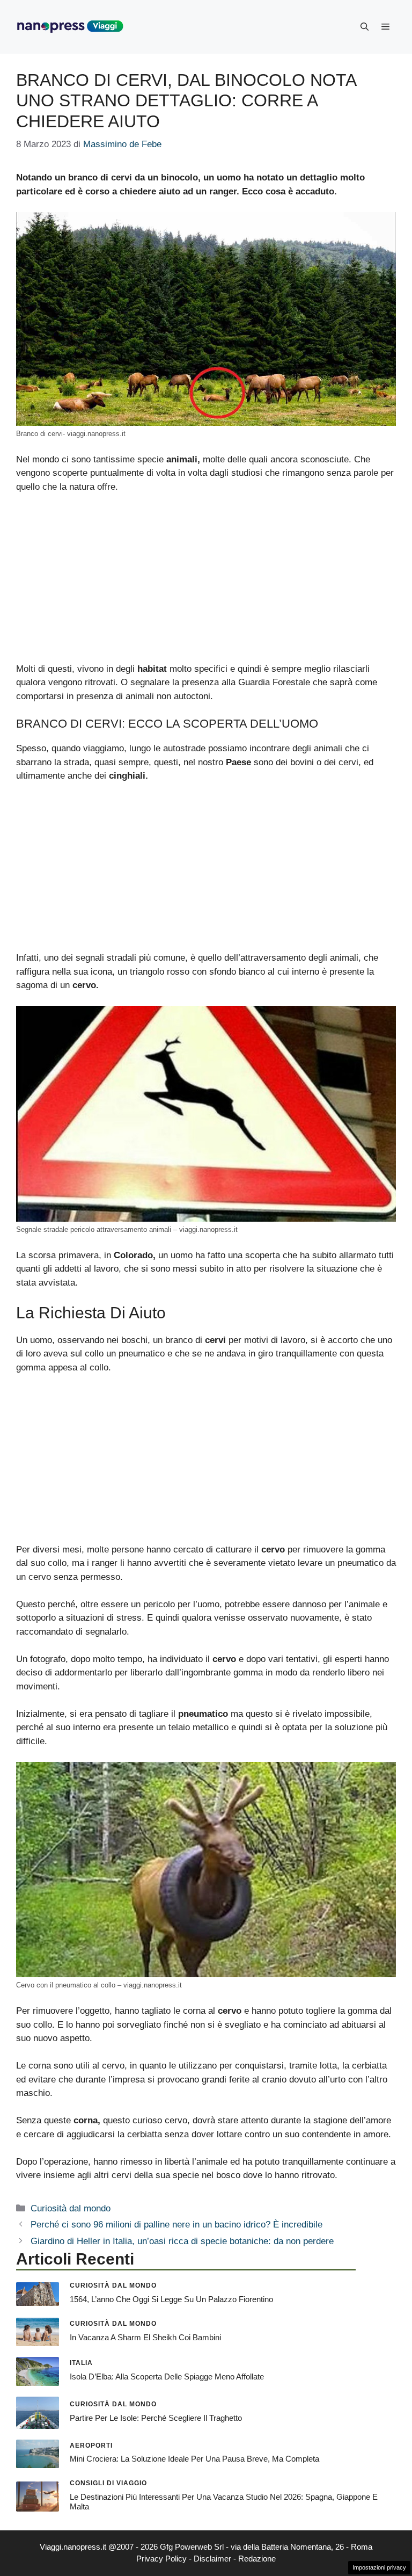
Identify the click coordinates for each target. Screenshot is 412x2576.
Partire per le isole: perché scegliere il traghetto (156, 2418)
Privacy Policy (161, 2559)
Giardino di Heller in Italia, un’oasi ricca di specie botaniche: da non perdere (182, 2241)
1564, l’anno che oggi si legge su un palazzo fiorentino (171, 2299)
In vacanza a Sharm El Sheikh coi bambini (145, 2337)
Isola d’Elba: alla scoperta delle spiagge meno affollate (167, 2377)
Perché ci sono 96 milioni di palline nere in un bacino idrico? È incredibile (176, 2225)
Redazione (257, 2559)
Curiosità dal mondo (71, 2208)
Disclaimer (212, 2559)
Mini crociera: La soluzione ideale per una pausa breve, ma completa (194, 2459)
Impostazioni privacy (379, 2567)
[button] (365, 27)
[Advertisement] (206, 583)
